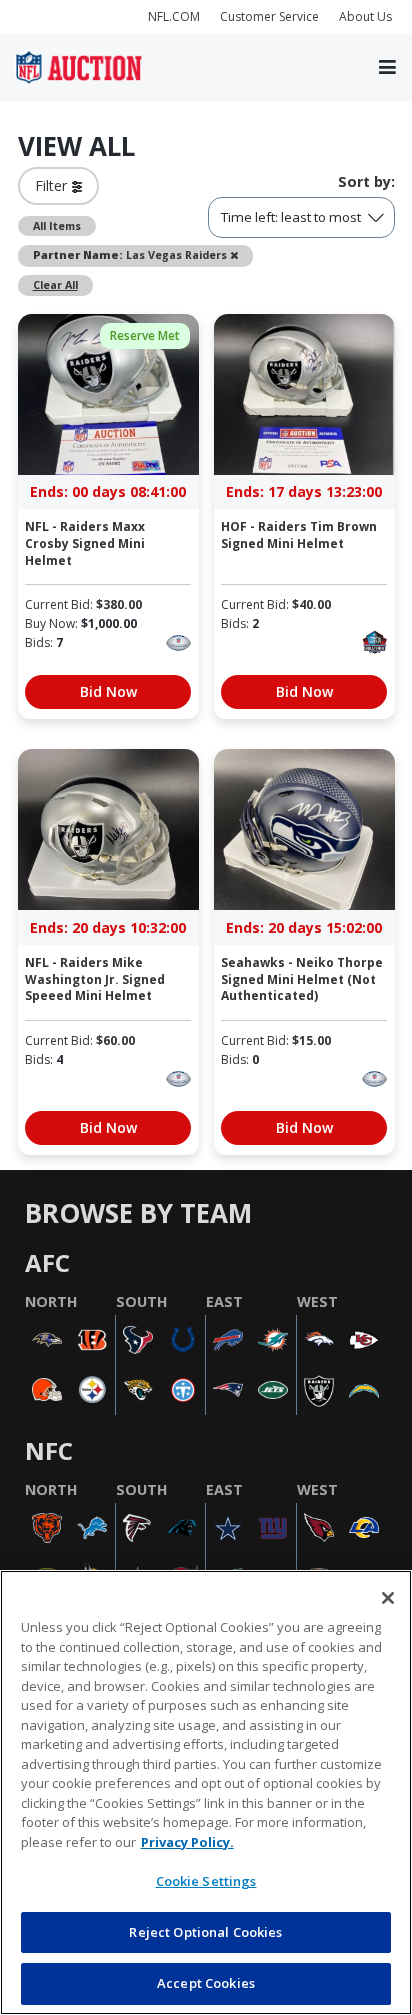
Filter (53, 185)
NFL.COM (174, 16)
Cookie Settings (206, 1881)
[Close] (388, 1598)
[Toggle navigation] (387, 68)
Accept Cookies (206, 1983)
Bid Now (108, 691)
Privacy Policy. (187, 1842)
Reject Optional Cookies (205, 1932)
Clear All (55, 284)
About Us (365, 16)
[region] (206, 1792)
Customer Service (269, 16)
